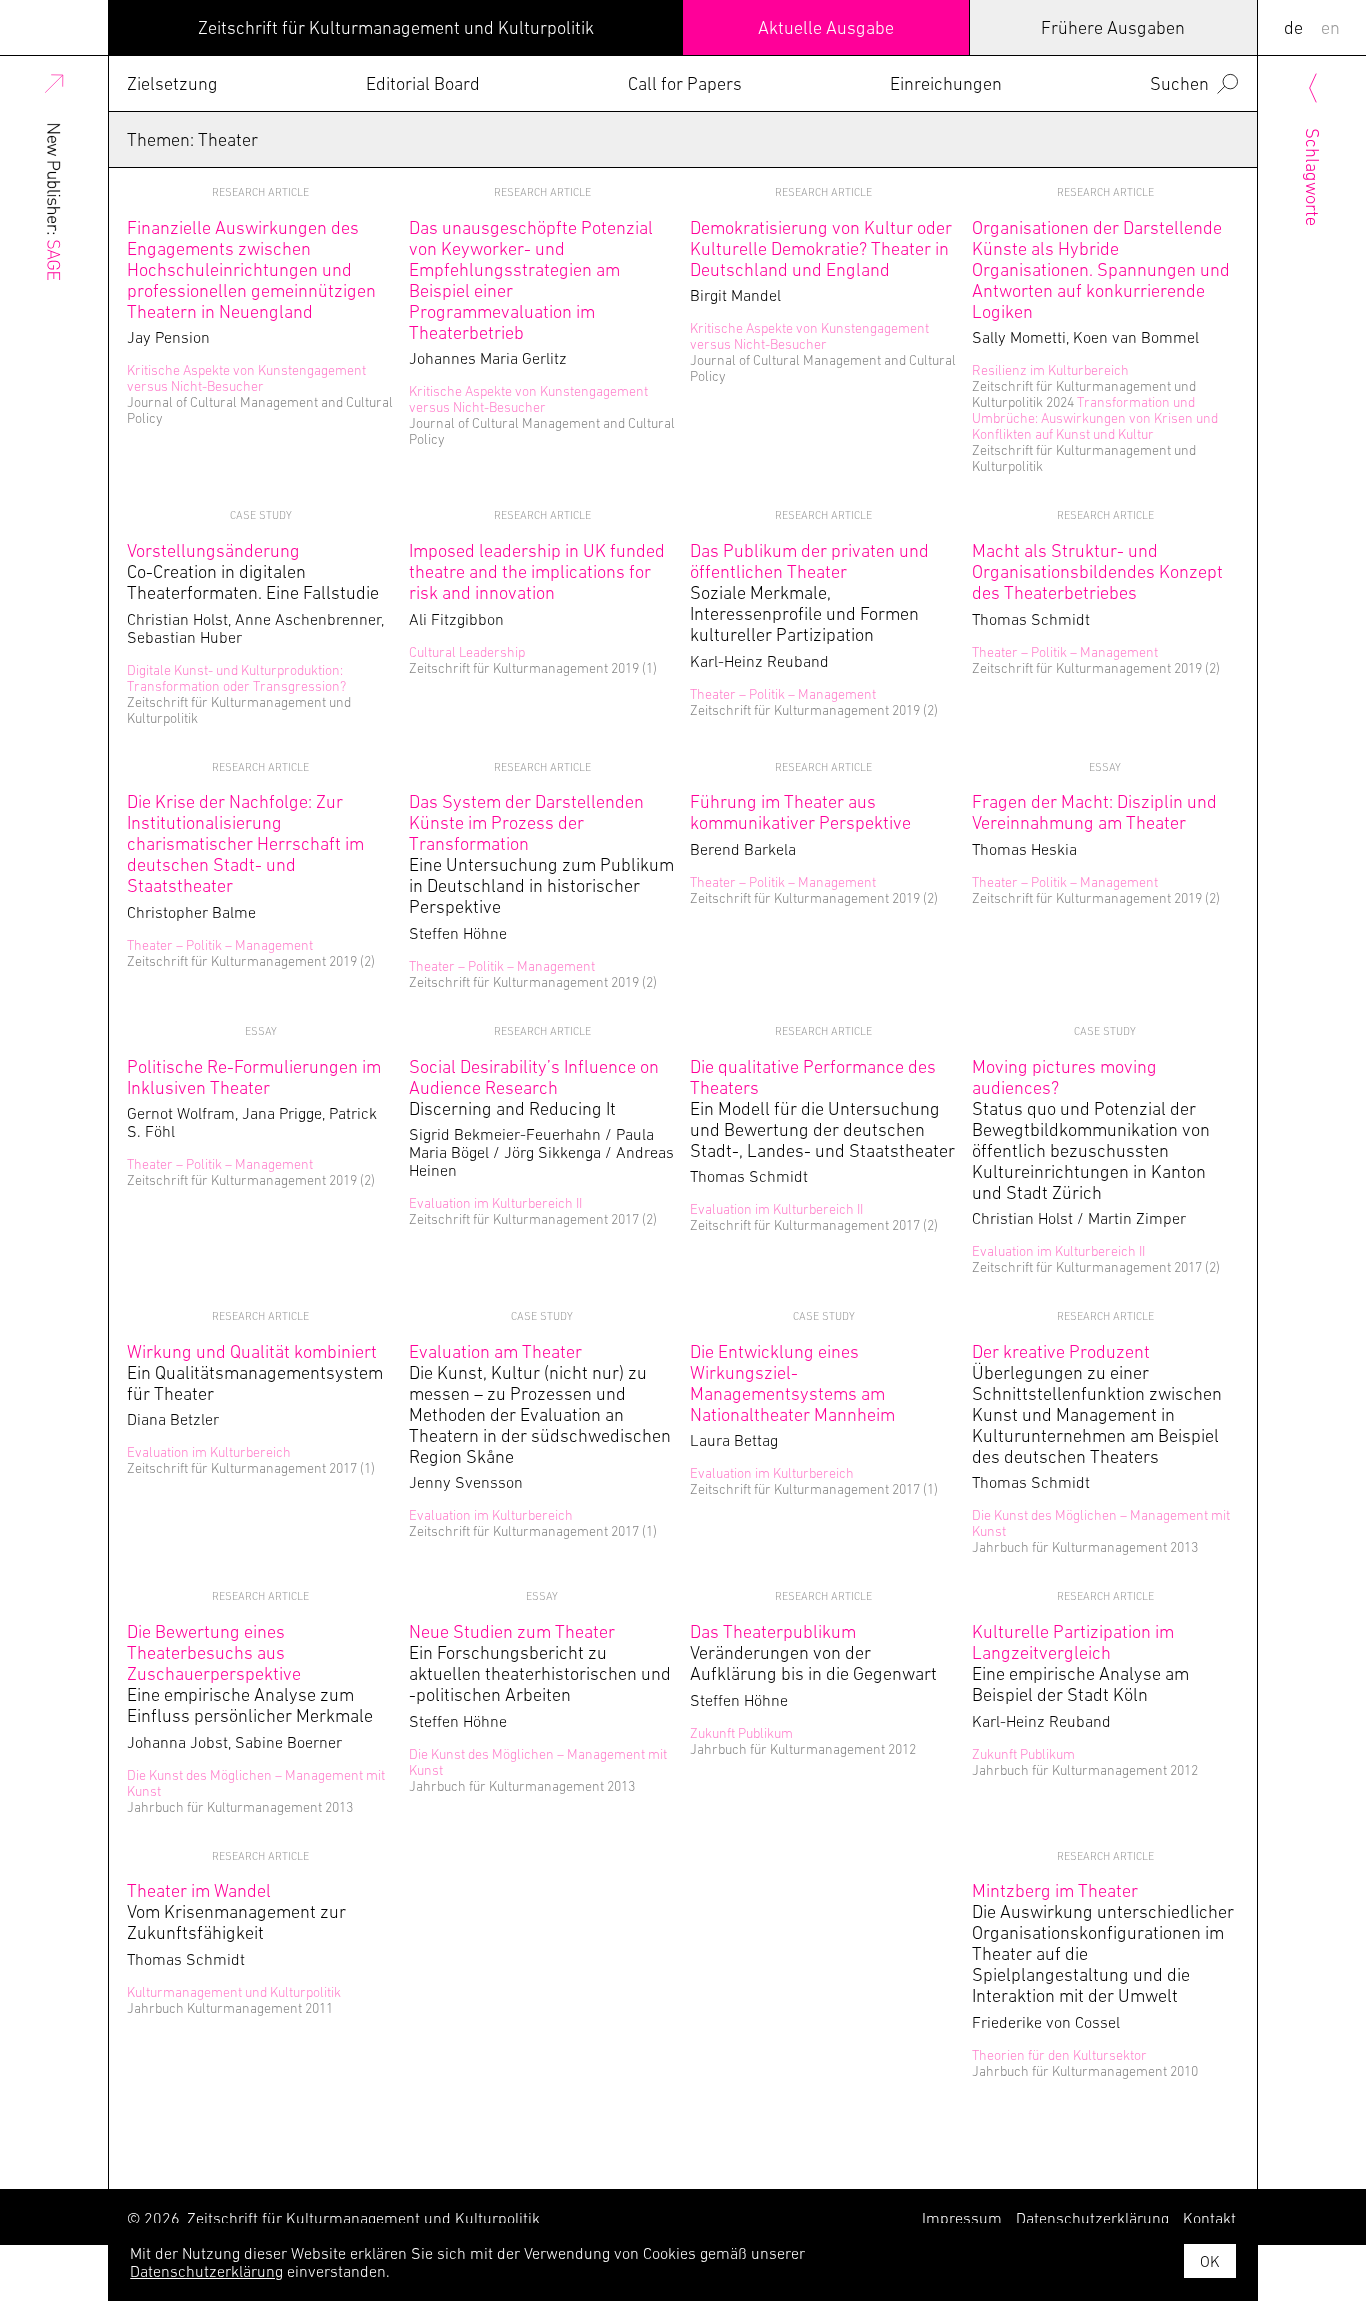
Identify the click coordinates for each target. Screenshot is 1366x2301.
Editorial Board (423, 83)
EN (1330, 27)
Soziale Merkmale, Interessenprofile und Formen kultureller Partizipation (809, 592)
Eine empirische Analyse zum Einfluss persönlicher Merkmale (250, 1673)
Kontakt (1209, 2218)
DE (1293, 27)
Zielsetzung (172, 83)
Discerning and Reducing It (534, 1087)
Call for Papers (685, 83)
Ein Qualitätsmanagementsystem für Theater (255, 1372)
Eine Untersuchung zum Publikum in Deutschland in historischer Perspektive (541, 854)
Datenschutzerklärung (206, 2271)
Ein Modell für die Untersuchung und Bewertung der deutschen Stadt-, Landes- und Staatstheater (822, 1108)
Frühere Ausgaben (1113, 27)
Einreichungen (946, 83)
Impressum (962, 2218)
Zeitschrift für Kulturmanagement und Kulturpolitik (396, 27)
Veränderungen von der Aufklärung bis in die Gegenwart (813, 1652)
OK (1210, 2261)
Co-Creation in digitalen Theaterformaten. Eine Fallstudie (253, 571)
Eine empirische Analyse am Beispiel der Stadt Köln (1080, 1663)
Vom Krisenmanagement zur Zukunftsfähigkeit (236, 1911)
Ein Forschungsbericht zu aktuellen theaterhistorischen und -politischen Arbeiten (540, 1663)
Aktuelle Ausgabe (826, 27)
